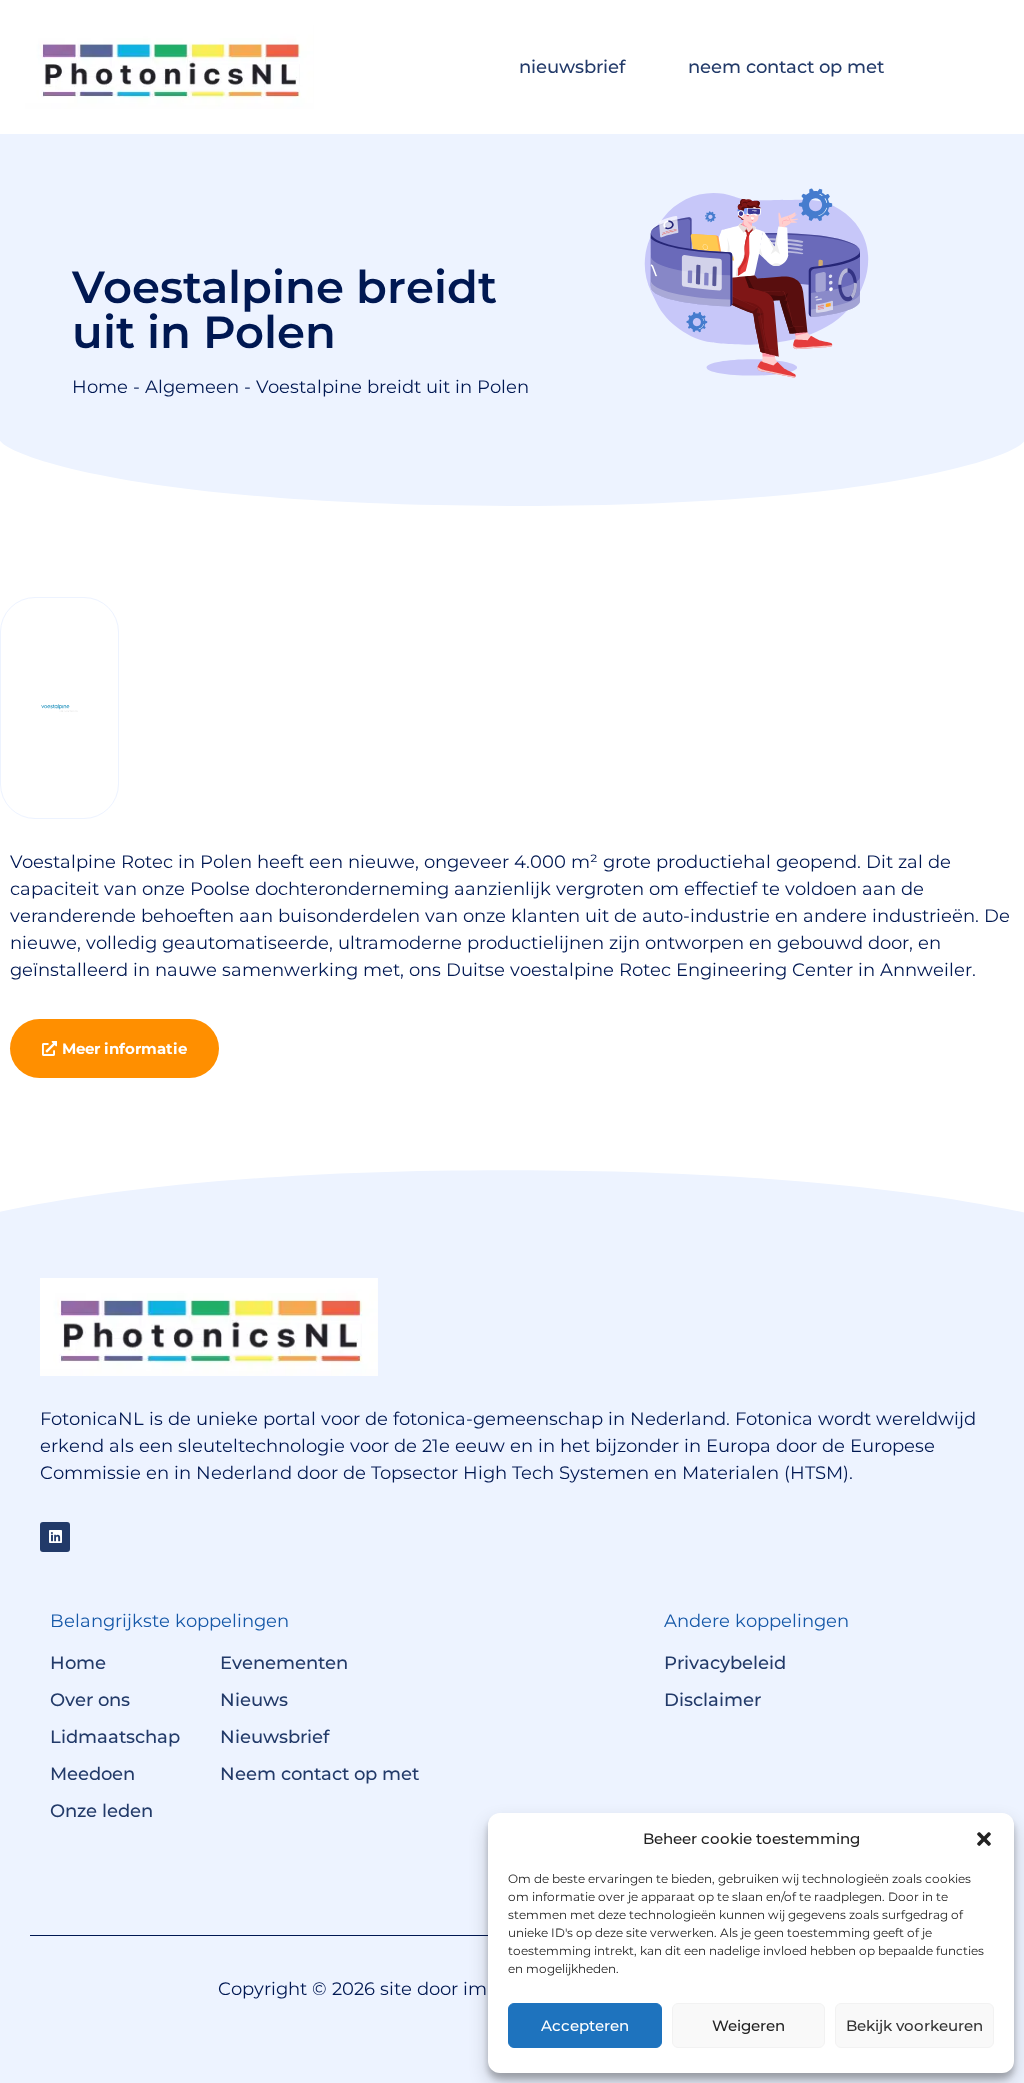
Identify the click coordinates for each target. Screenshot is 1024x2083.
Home (100, 387)
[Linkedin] (55, 1537)
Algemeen (192, 387)
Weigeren (748, 2025)
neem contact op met (786, 67)
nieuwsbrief (572, 67)
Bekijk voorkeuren (914, 2025)
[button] (984, 1839)
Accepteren (585, 2025)
